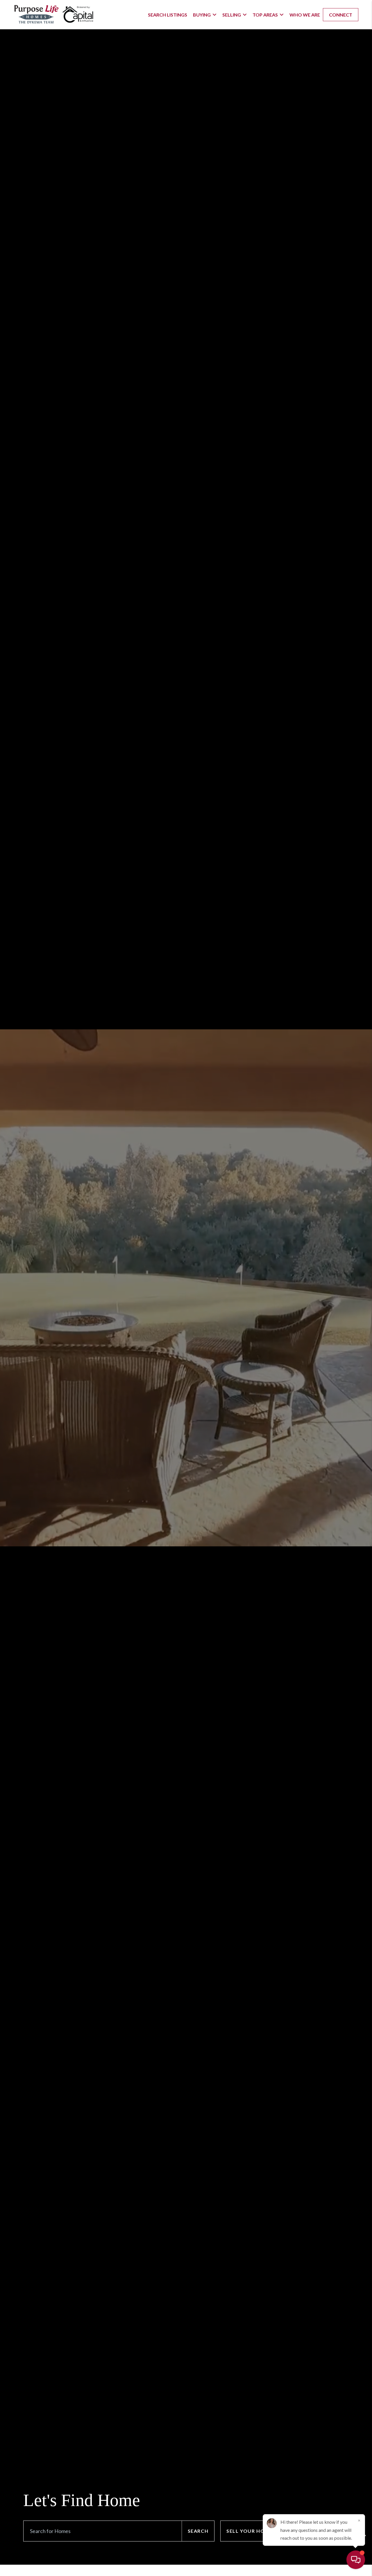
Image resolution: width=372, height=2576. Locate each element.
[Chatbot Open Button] (356, 2560)
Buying (202, 15)
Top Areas (265, 15)
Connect (341, 15)
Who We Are (305, 15)
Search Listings (168, 15)
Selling (232, 15)
